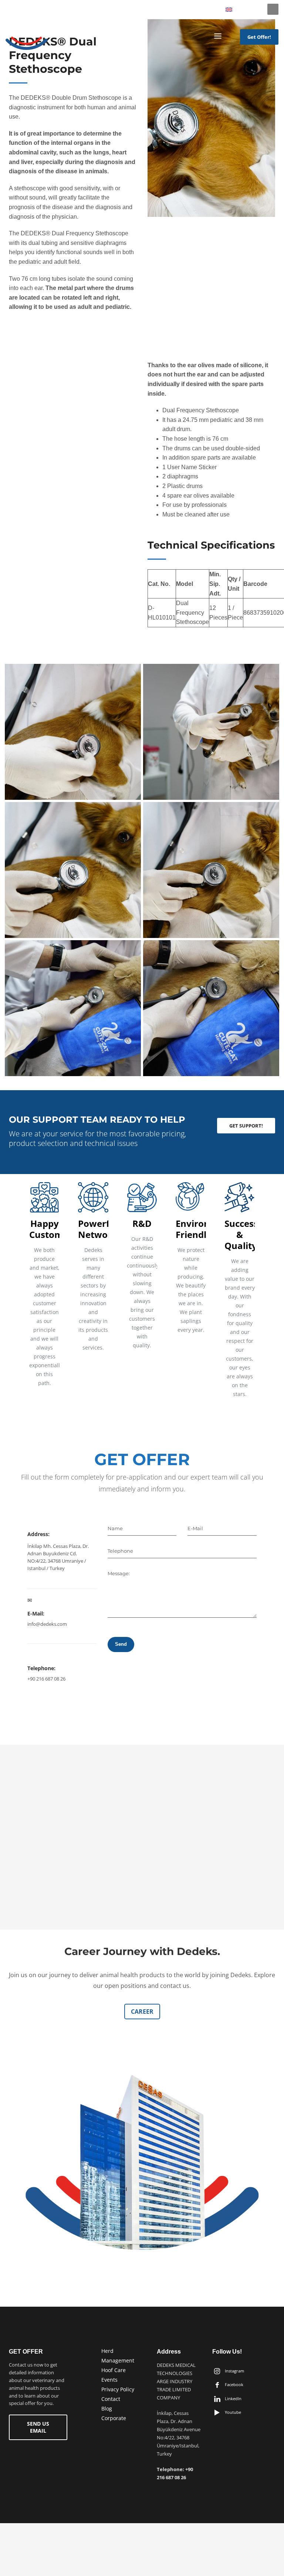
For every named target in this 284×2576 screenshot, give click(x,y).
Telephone (120, 1551)
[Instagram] (33, 9)
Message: (119, 1573)
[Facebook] (44, 9)
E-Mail (195, 1528)
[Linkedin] (11, 9)
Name (115, 1528)
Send (121, 1644)
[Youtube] (22, 9)
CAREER (142, 2012)
